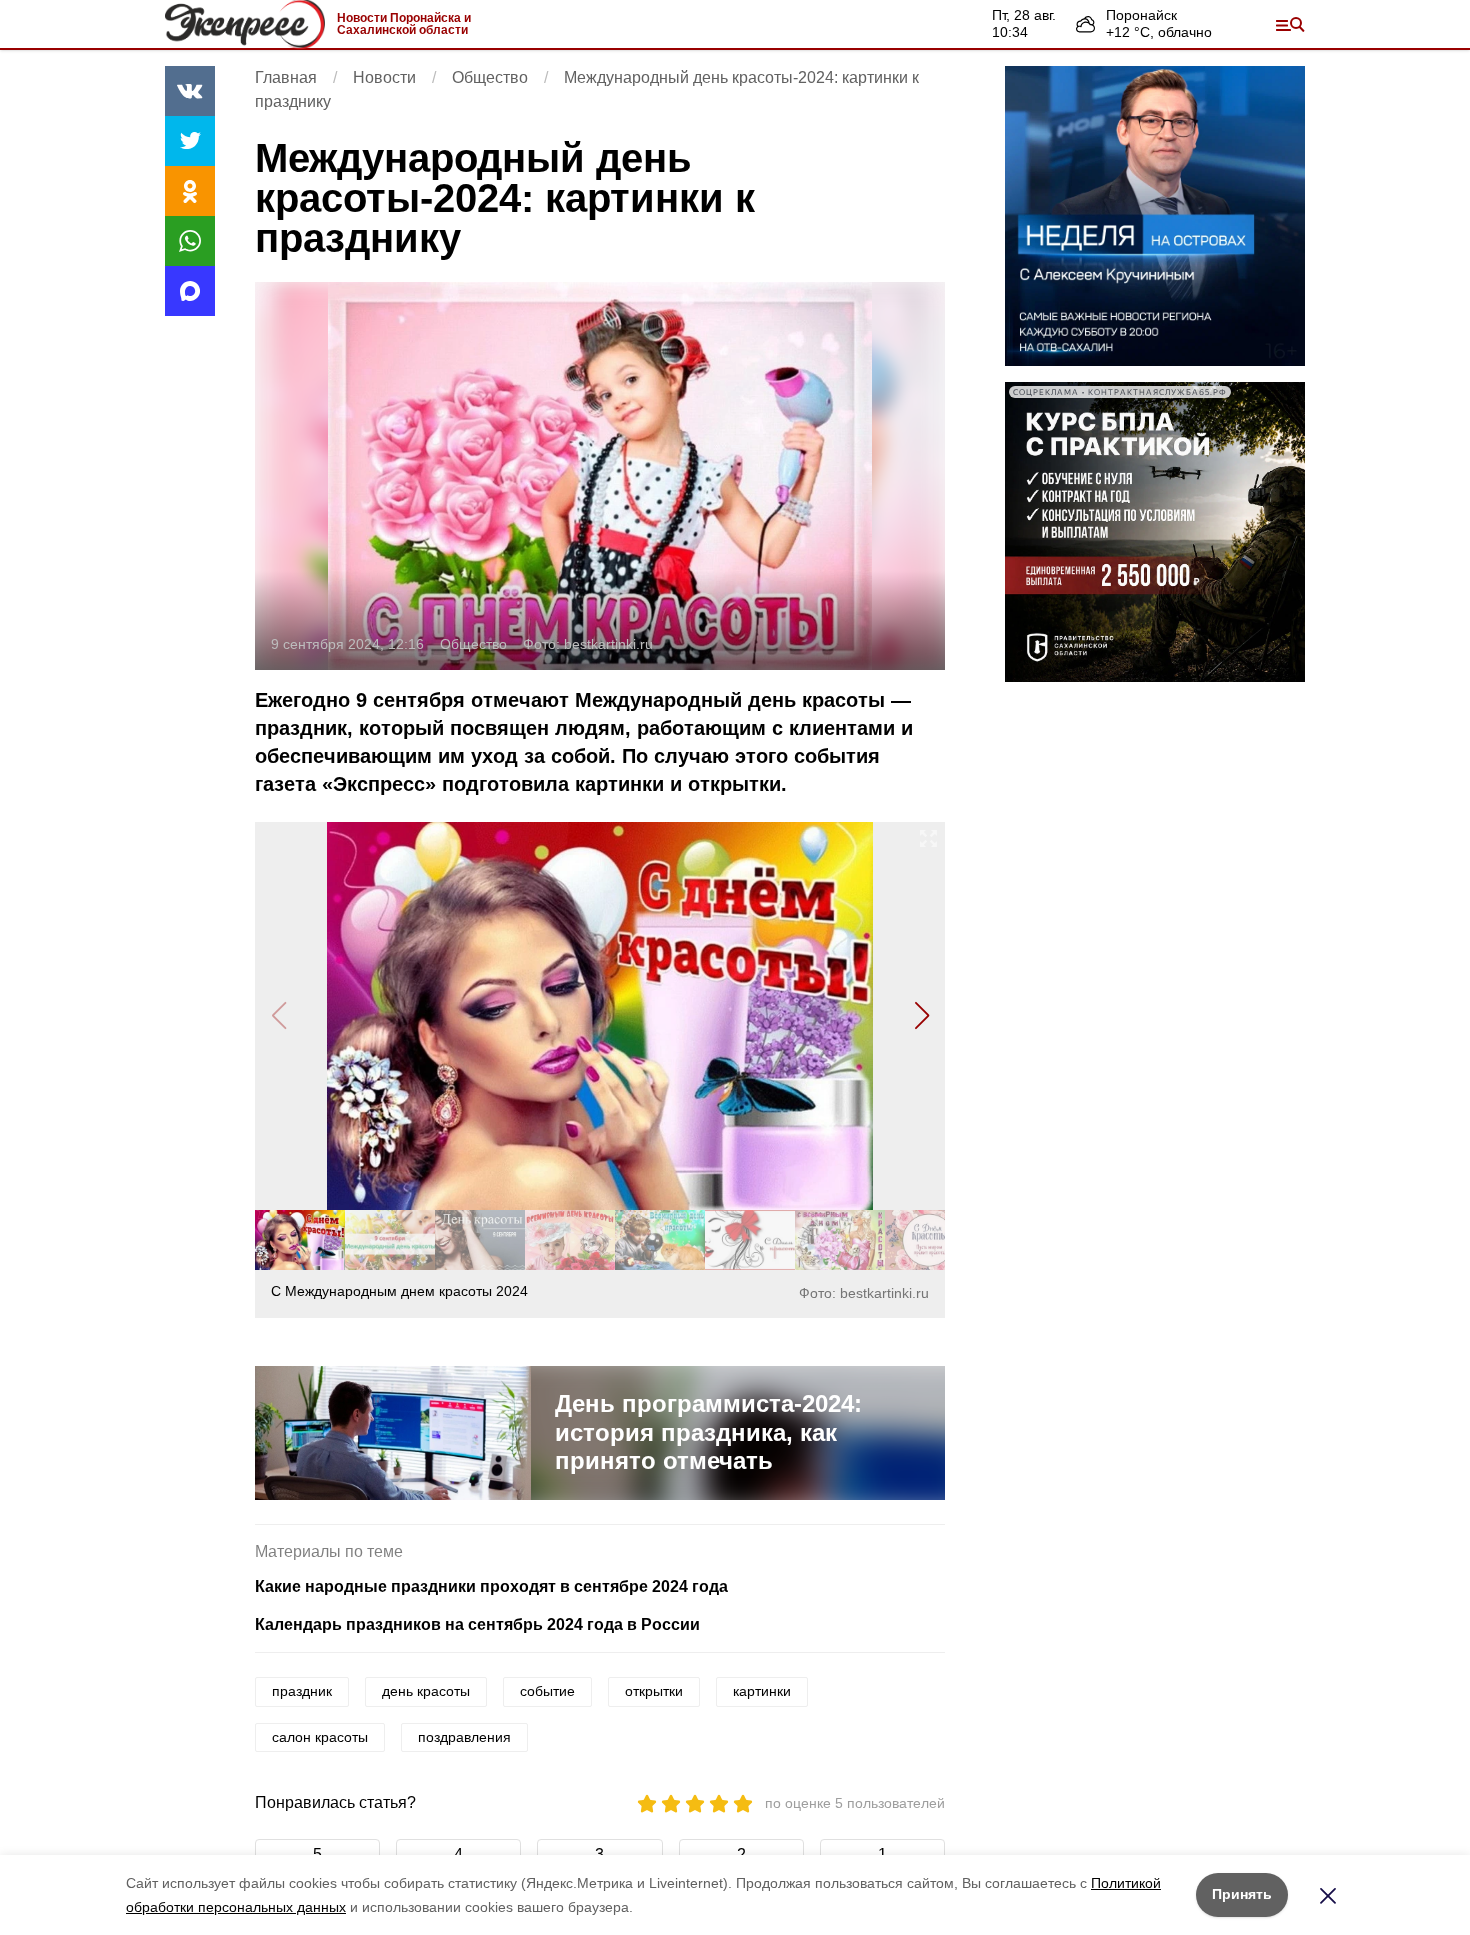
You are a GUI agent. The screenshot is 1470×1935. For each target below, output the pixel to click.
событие (547, 1691)
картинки (762, 1691)
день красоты (426, 1691)
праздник (302, 1691)
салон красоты (320, 1737)
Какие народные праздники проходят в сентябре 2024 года (491, 1586)
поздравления (464, 1737)
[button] (921, 1016)
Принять (1242, 1894)
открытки (654, 1691)
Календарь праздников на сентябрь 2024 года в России (477, 1624)
